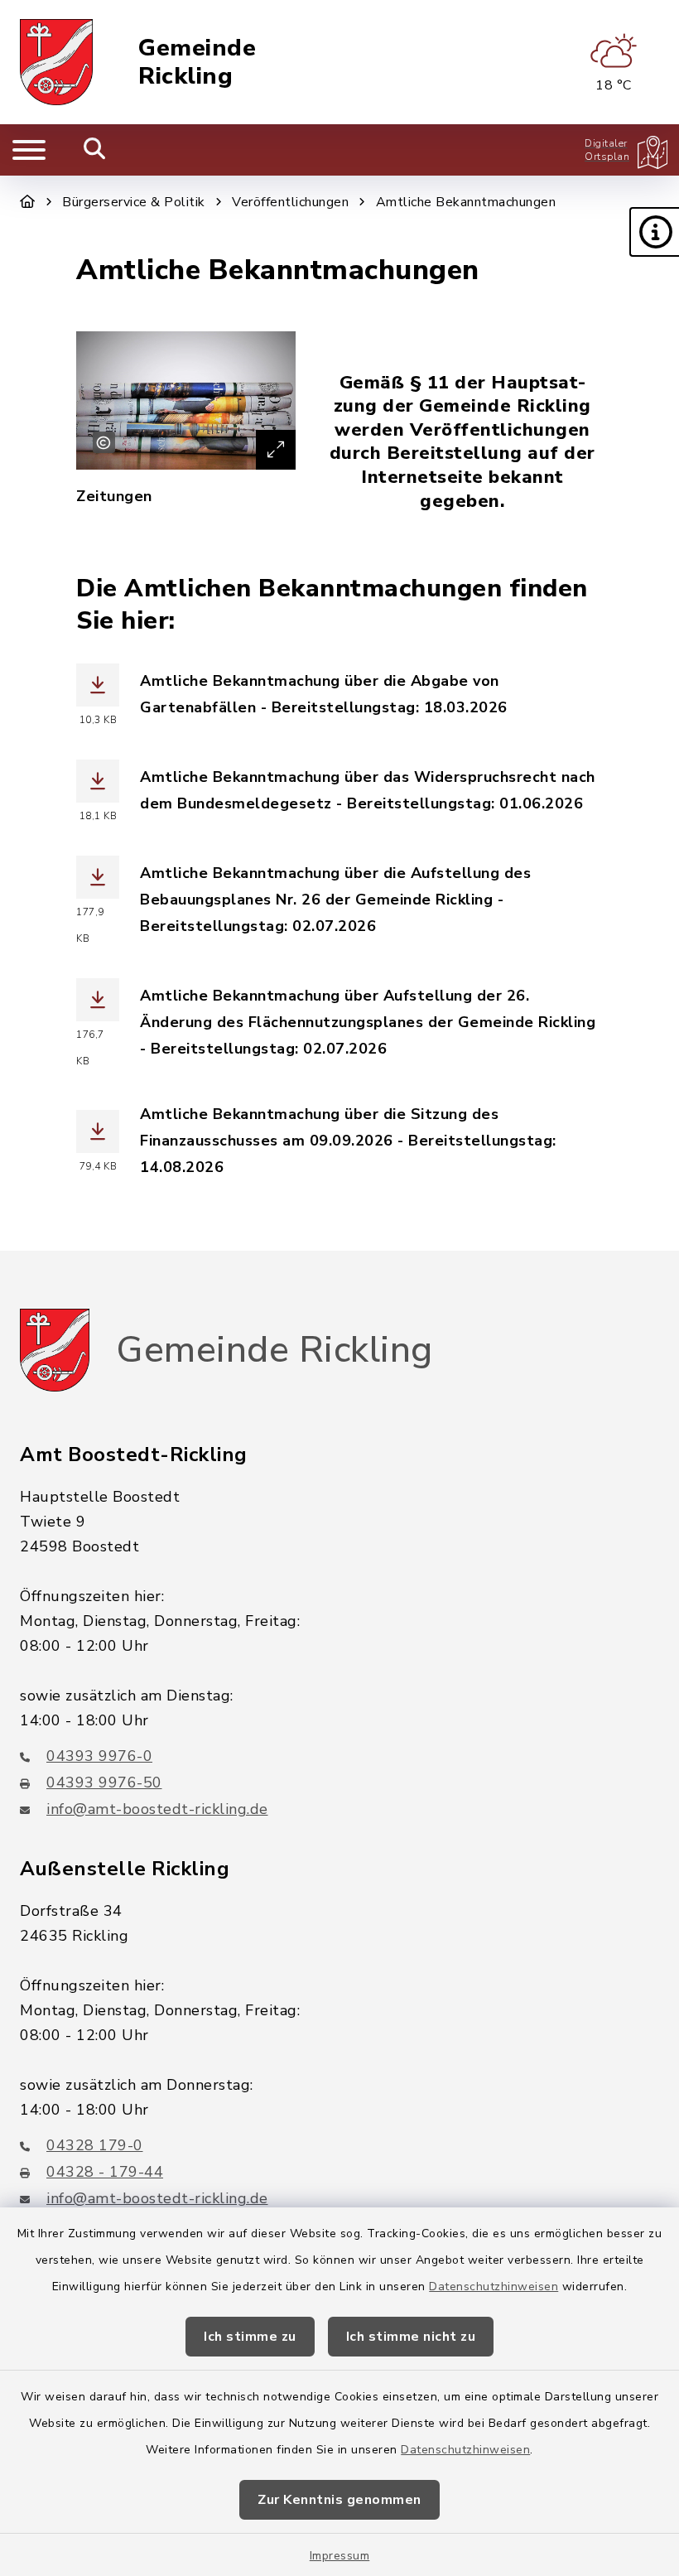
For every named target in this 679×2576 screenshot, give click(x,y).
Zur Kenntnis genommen (339, 2500)
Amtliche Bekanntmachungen (466, 202)
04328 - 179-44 (105, 2172)
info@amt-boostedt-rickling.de (157, 1809)
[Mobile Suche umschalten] (95, 150)
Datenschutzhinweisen (494, 2287)
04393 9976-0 (99, 1756)
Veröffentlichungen (290, 202)
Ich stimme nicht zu (411, 2337)
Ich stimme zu (250, 2337)
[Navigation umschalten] (29, 150)
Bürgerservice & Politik (134, 202)
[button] (654, 232)
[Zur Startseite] (28, 202)
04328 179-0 (95, 2145)
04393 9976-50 (104, 1782)
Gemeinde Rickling (197, 63)
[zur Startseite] (56, 62)
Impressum (340, 2556)
